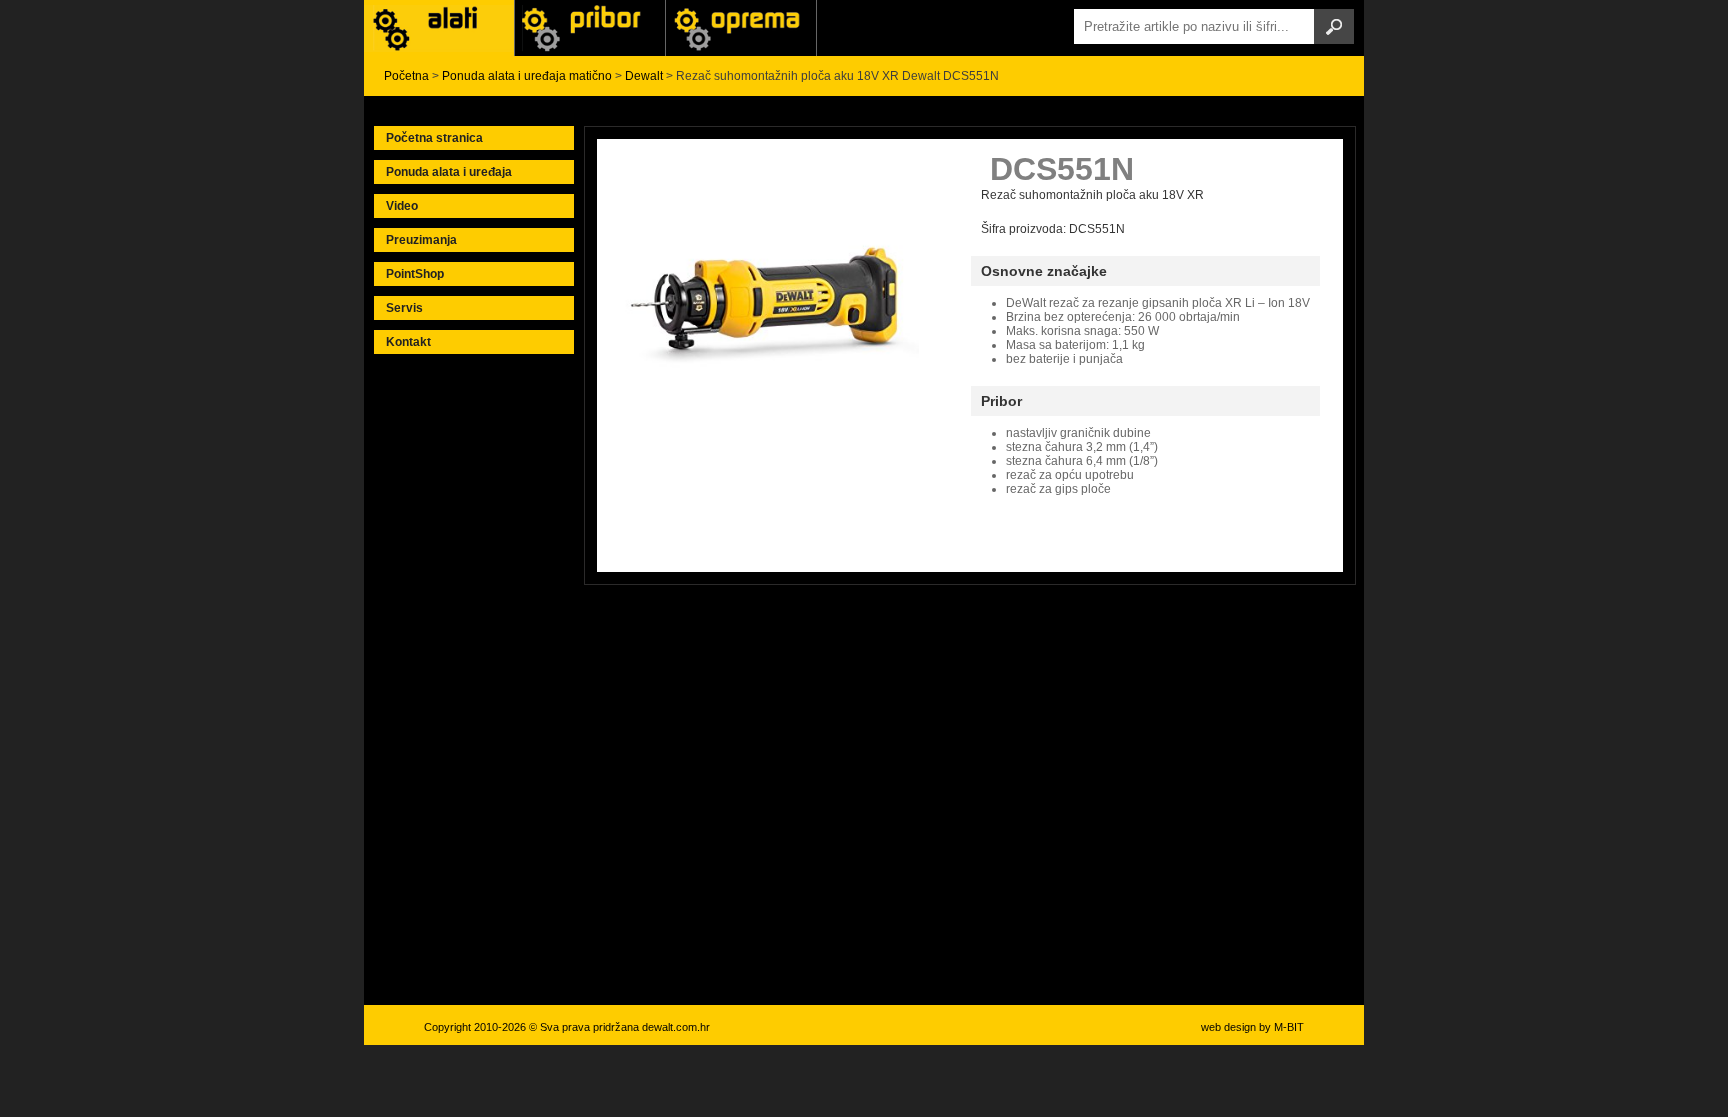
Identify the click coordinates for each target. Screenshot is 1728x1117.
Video (402, 206)
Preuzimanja (421, 240)
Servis (404, 308)
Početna (406, 76)
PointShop (415, 274)
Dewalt (644, 76)
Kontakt (408, 342)
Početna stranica (434, 138)
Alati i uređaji (439, 28)
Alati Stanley (741, 28)
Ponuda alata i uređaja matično (527, 76)
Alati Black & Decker (590, 28)
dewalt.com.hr (676, 1027)
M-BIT (1289, 1027)
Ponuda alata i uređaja (449, 172)
